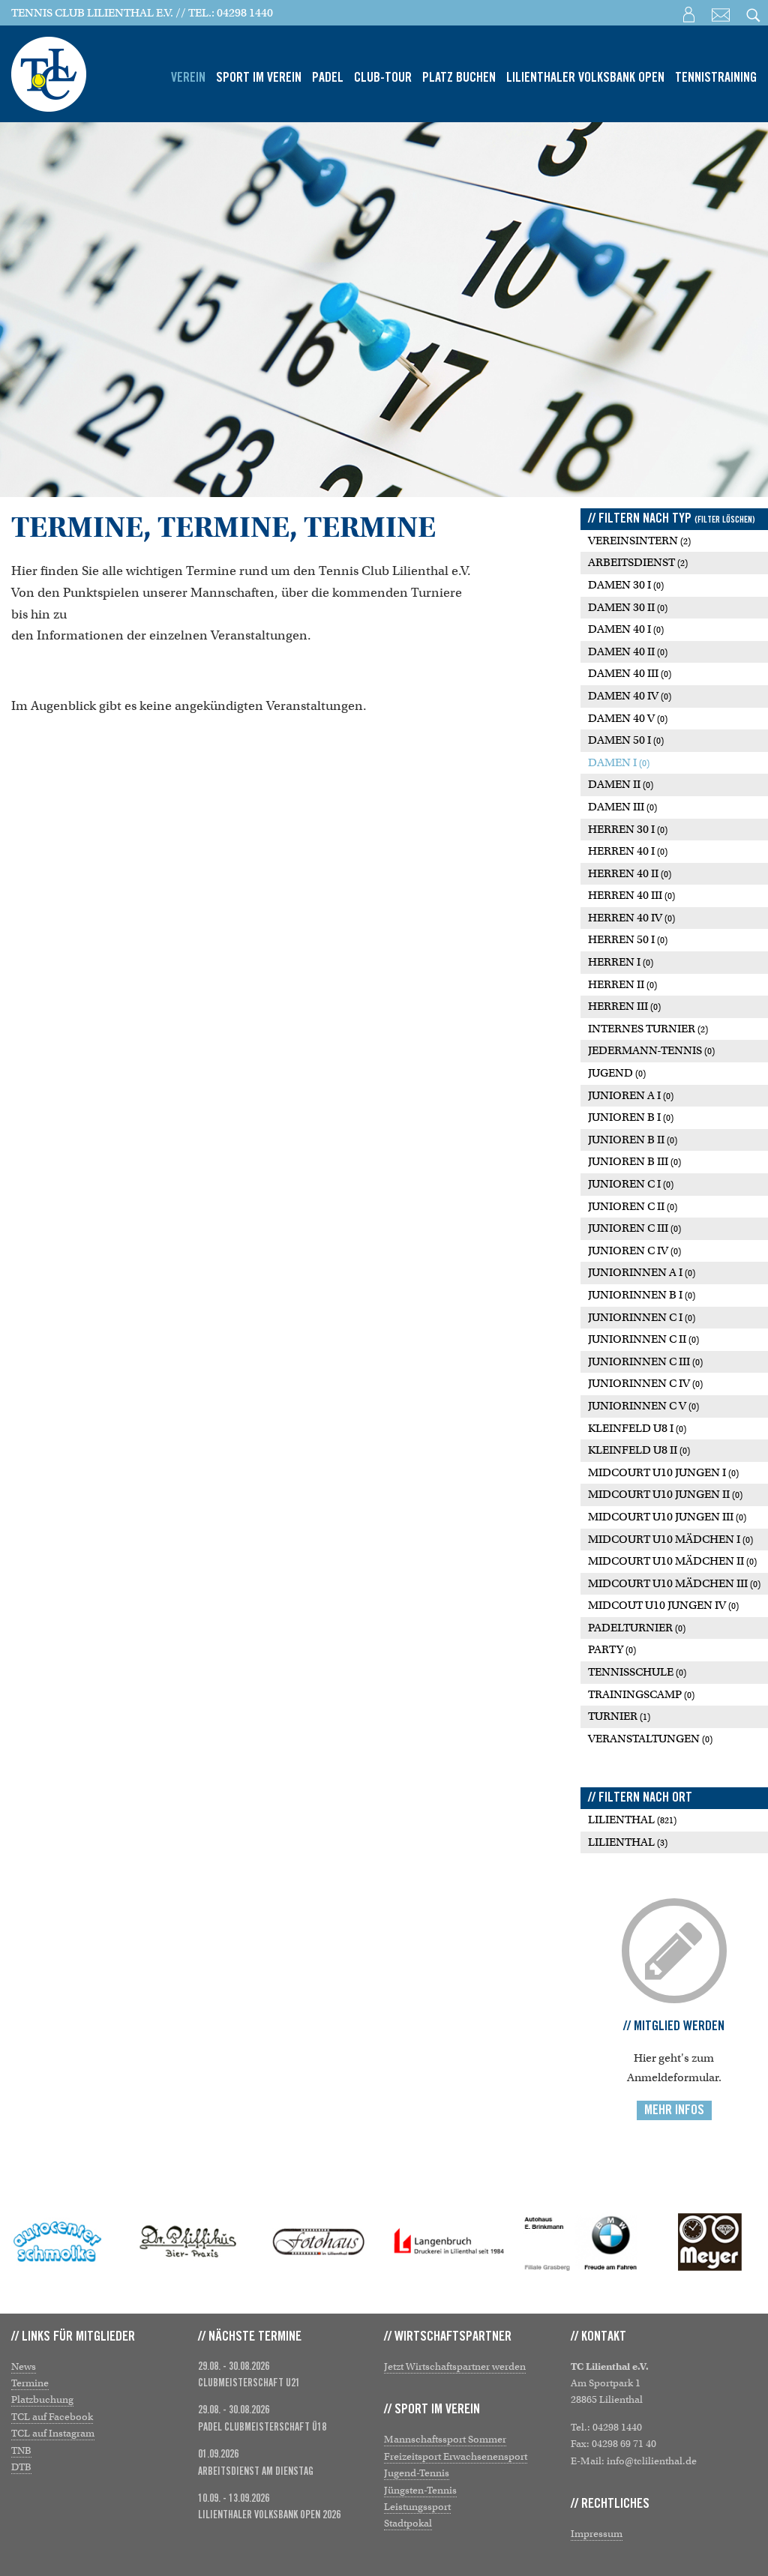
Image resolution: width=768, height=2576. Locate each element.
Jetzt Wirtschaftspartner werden (455, 2366)
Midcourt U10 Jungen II (665, 1494)
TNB (21, 2450)
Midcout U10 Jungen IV (663, 1605)
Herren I (621, 962)
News (24, 2366)
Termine (30, 2383)
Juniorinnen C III (645, 1361)
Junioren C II (633, 1206)
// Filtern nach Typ (672, 519)
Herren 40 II (630, 873)
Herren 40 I (628, 851)
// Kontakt (598, 2337)
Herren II (622, 984)
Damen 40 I (626, 629)
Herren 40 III (631, 895)
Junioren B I (631, 1117)
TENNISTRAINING (716, 78)
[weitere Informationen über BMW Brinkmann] (449, 2241)
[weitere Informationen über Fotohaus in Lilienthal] (188, 2241)
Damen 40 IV (630, 696)
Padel (328, 78)
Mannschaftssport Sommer (445, 2439)
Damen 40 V (628, 718)
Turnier (619, 1716)
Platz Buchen (459, 78)
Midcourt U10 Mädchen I (670, 1539)
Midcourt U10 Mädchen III (674, 1583)
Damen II (621, 784)
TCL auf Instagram (53, 2433)
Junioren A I (631, 1095)
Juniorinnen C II (643, 1339)
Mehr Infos (674, 2110)
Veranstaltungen (650, 1739)
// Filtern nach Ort (640, 1798)
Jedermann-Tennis (651, 1050)
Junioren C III (634, 1228)
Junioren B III (634, 1161)
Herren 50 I (628, 939)
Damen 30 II (628, 607)
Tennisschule (637, 1672)
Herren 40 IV (631, 918)
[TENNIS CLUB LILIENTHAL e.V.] (49, 68)
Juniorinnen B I (642, 1295)
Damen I (619, 762)
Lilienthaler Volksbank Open (585, 78)
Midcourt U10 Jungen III (667, 1517)
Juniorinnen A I (642, 1272)
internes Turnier (648, 1029)
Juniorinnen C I (642, 1317)
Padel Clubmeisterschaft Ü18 (262, 2428)
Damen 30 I (626, 585)
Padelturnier (637, 1628)
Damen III (622, 807)
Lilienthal (632, 1820)
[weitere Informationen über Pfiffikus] (58, 2241)
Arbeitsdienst (638, 562)
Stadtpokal (408, 2523)
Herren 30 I (628, 829)
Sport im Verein (259, 78)
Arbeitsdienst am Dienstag (256, 2472)
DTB (21, 2467)
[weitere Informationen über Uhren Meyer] (580, 2241)
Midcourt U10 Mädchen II (672, 1561)
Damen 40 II (628, 651)
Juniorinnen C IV (645, 1383)
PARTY (612, 1649)
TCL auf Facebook (52, 2417)
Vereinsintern (639, 541)
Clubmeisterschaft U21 (249, 2383)
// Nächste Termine (250, 2337)
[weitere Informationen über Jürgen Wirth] (710, 2241)
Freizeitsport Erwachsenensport (456, 2456)
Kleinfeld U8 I (637, 1428)
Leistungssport (417, 2507)
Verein (188, 78)
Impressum (597, 2534)
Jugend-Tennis (417, 2473)
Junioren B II (633, 1140)
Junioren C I (631, 1184)
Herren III (624, 1006)
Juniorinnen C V (643, 1406)
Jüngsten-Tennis (420, 2490)
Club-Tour (383, 78)
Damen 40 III (630, 673)
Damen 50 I (626, 740)
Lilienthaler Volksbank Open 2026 (269, 2515)
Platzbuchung (42, 2399)
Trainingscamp (641, 1694)
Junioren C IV (634, 1251)
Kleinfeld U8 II (639, 1450)
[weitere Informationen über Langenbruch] (319, 2241)
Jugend (617, 1073)
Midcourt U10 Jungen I (663, 1472)
